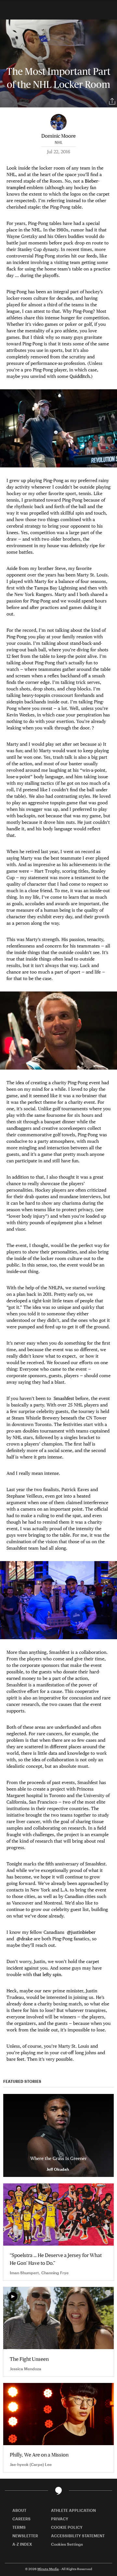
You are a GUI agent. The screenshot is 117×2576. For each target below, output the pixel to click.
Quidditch (80, 376)
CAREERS (21, 2519)
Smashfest (64, 1398)
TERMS (19, 2527)
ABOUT (19, 2510)
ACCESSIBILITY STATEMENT (78, 2536)
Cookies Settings (67, 2544)
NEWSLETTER (25, 2536)
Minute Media (48, 2569)
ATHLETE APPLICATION (73, 2510)
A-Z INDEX (22, 2544)
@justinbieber (81, 1932)
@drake (25, 1939)
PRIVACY (60, 2519)
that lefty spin (47, 1974)
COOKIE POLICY (67, 2527)
